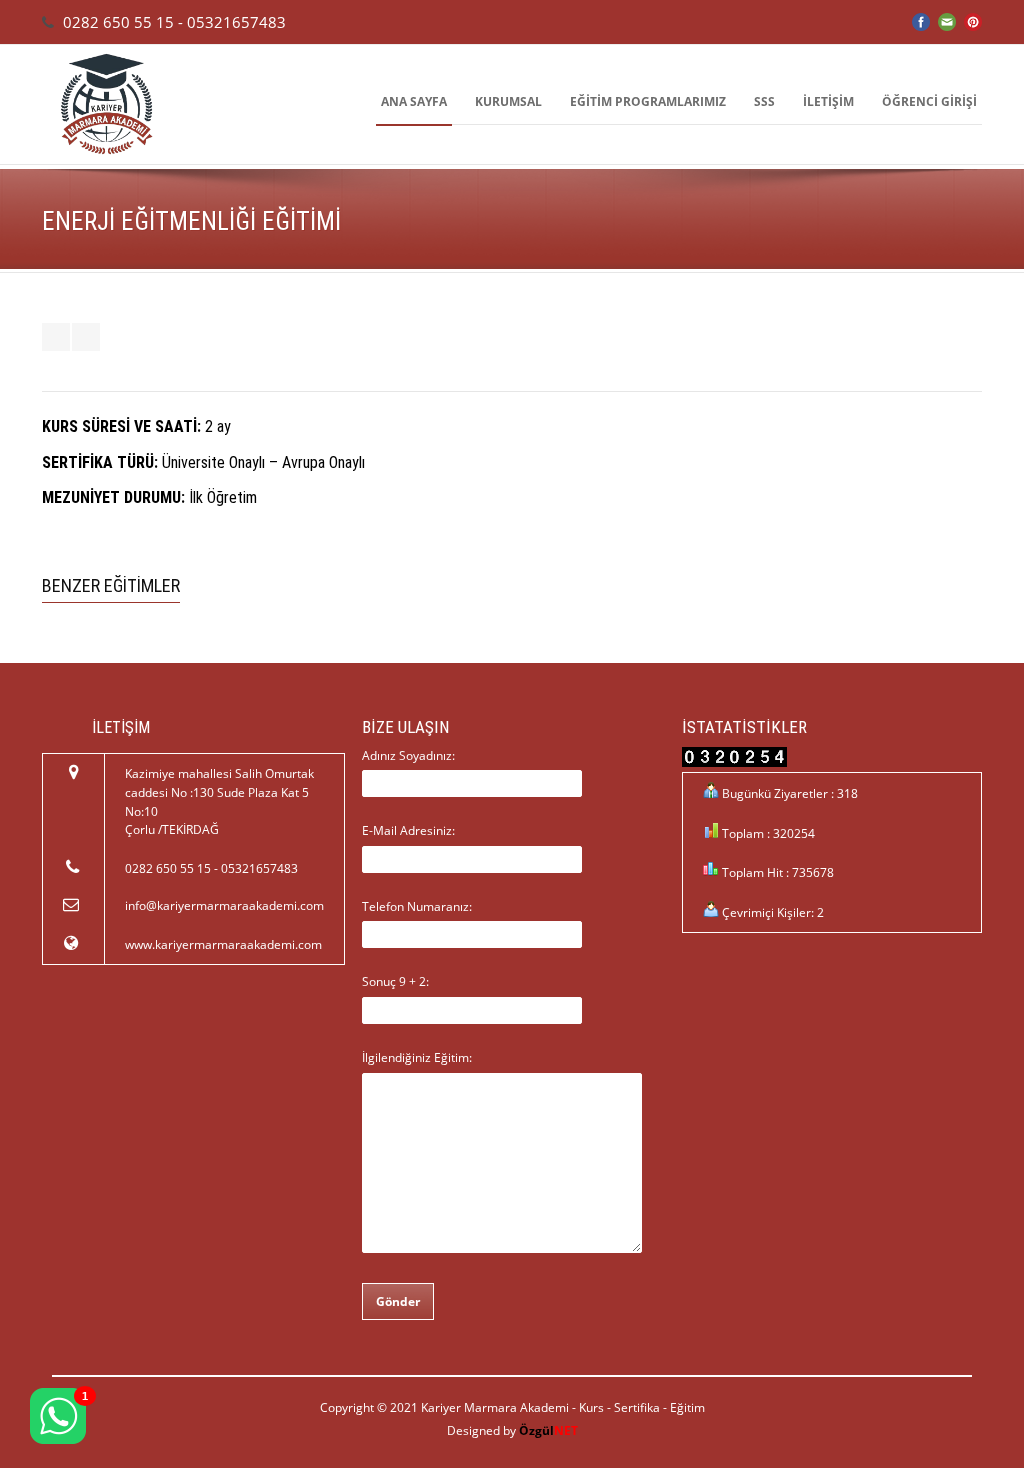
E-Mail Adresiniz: (408, 830)
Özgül (548, 1430)
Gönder (398, 1301)
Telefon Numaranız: (417, 906)
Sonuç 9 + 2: (395, 981)
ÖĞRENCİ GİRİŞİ (929, 101)
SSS (764, 101)
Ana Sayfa (414, 101)
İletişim (828, 101)
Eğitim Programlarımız (648, 101)
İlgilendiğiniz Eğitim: (417, 1057)
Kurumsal (508, 101)
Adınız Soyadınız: (408, 755)
